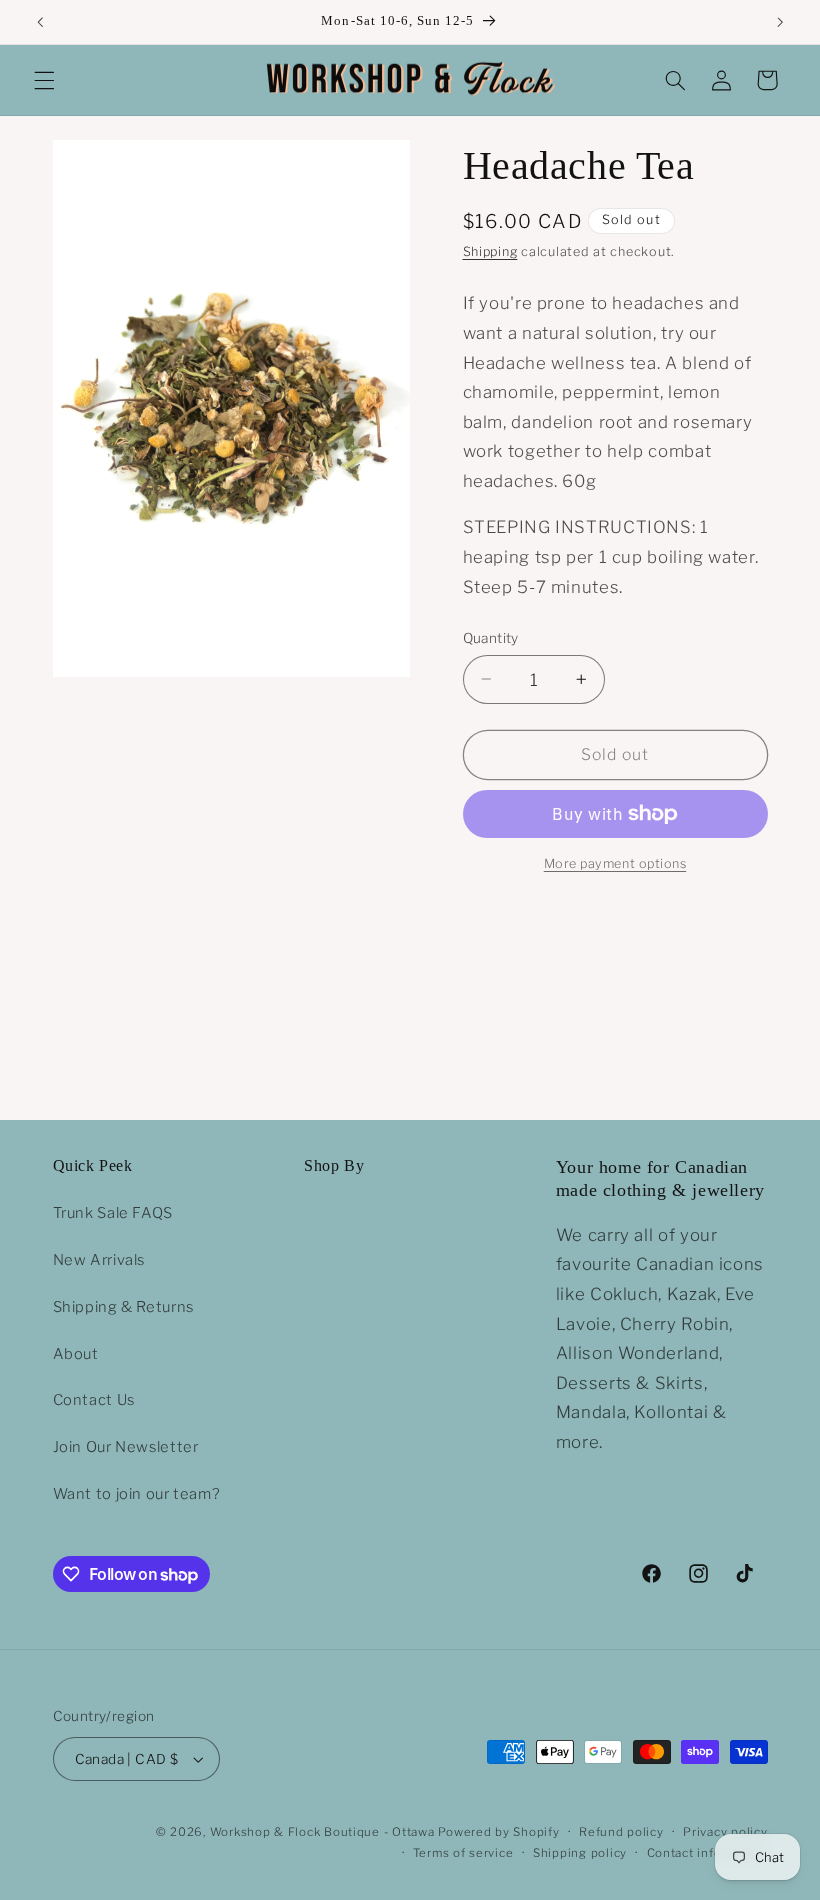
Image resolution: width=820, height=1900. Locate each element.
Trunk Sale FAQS (113, 1213)
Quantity (491, 638)
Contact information (707, 1853)
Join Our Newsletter (126, 1447)
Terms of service (463, 1853)
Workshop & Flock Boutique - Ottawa (322, 1832)
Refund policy (621, 1832)
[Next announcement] (780, 22)
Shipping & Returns (123, 1307)
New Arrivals (99, 1260)
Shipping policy (580, 1853)
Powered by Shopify (498, 1832)
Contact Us (94, 1400)
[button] (44, 80)
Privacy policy (725, 1832)
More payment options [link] (615, 863)
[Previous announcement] (40, 22)
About (76, 1354)
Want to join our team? (137, 1494)
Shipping (490, 251)
